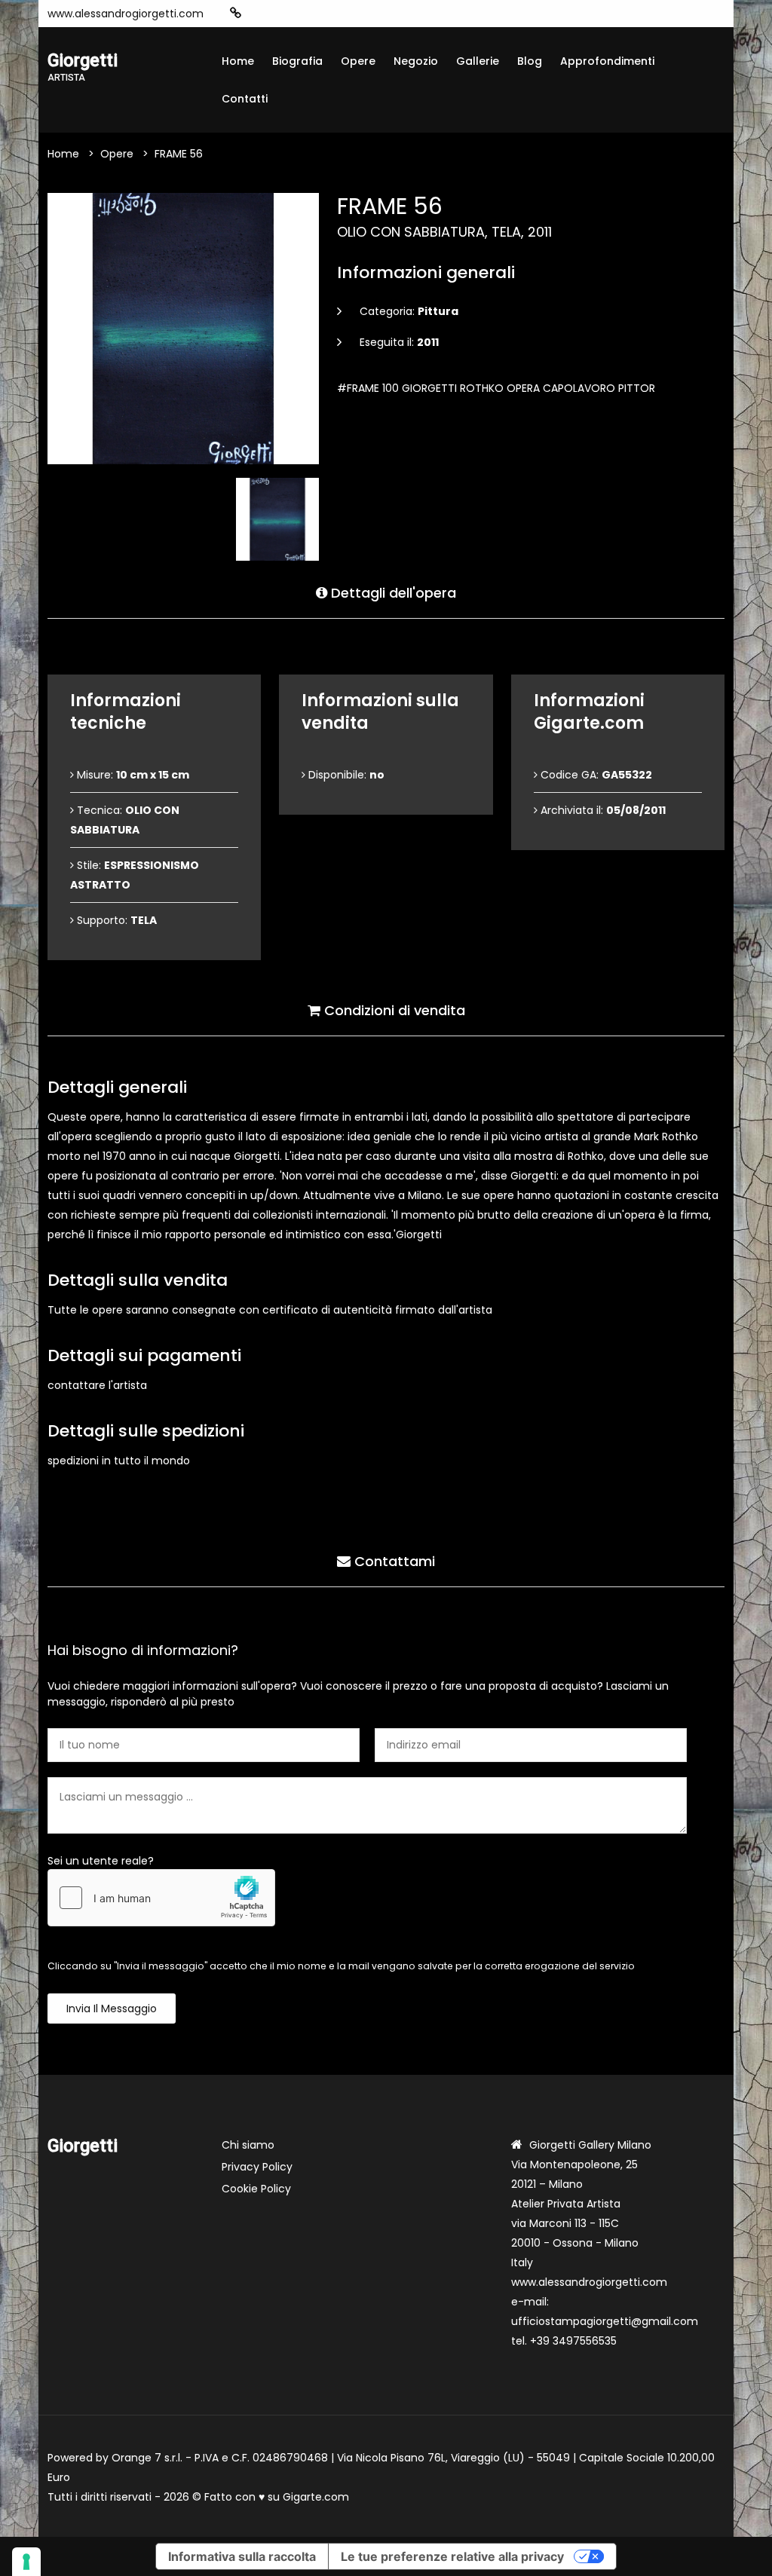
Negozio (416, 61)
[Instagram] (259, 14)
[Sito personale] (236, 13)
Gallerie (478, 61)
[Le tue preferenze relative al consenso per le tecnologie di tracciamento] (26, 2562)
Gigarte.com (316, 2497)
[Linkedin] (350, 14)
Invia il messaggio (112, 2008)
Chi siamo (248, 2145)
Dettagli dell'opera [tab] (392, 593)
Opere (358, 61)
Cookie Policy (256, 2189)
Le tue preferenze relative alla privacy (452, 2556)
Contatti (245, 99)
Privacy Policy (257, 2167)
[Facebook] (282, 14)
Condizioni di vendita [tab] (393, 1010)
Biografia (297, 61)
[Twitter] (327, 14)
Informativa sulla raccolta (242, 2556)
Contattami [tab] (393, 1561)
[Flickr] (372, 14)
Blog (530, 61)
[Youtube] (305, 14)
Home (238, 61)
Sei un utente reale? (101, 1861)
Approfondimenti (607, 61)
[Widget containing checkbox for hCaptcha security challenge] (161, 1898)
